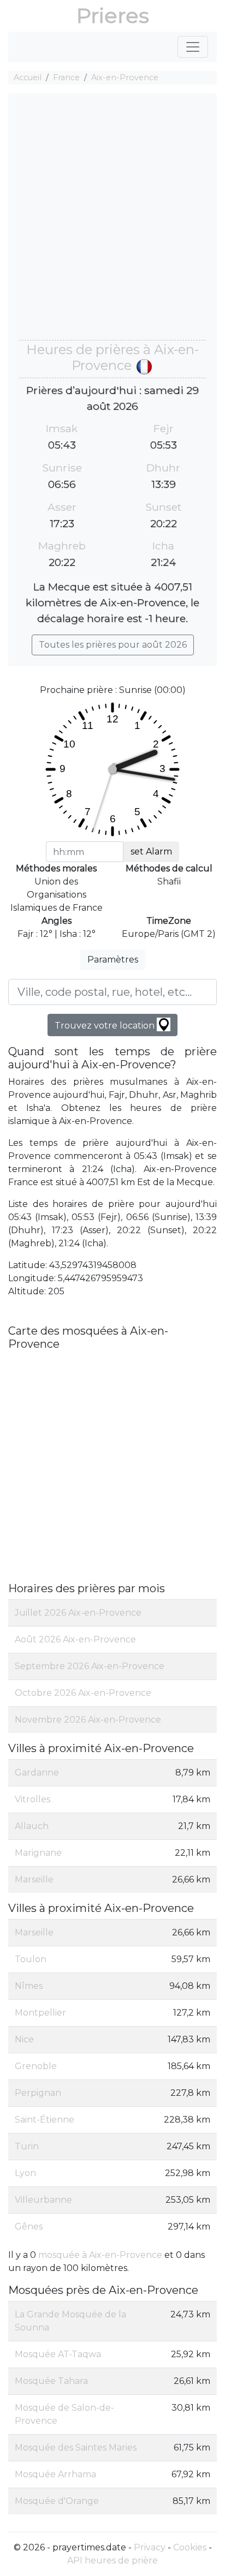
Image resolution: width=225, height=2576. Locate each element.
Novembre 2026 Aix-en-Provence (88, 1720)
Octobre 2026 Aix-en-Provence (83, 1693)
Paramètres (113, 960)
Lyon (25, 2173)
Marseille (34, 1879)
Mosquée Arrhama (55, 2474)
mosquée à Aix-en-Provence (100, 2255)
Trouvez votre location (106, 1026)
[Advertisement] (112, 222)
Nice (24, 2039)
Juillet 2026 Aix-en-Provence (78, 1613)
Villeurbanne (43, 2200)
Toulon (31, 1959)
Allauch (32, 1826)
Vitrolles (32, 1799)
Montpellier (40, 2013)
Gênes (29, 2227)
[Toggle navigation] (193, 47)
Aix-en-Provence (125, 77)
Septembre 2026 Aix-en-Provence (90, 1666)
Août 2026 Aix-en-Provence (75, 1639)
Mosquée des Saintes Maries (76, 2448)
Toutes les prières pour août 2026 (113, 645)
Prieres (113, 16)
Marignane (38, 1853)
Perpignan (38, 2093)
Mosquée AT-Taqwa (58, 2354)
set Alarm (151, 851)
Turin (27, 2146)
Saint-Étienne (45, 2120)
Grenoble (36, 2066)
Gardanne (37, 1773)
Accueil (28, 77)
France (66, 77)
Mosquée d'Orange (57, 2501)
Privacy (150, 2547)
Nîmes (29, 1986)
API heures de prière (112, 2560)
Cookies (190, 2547)
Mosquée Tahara (51, 2381)
